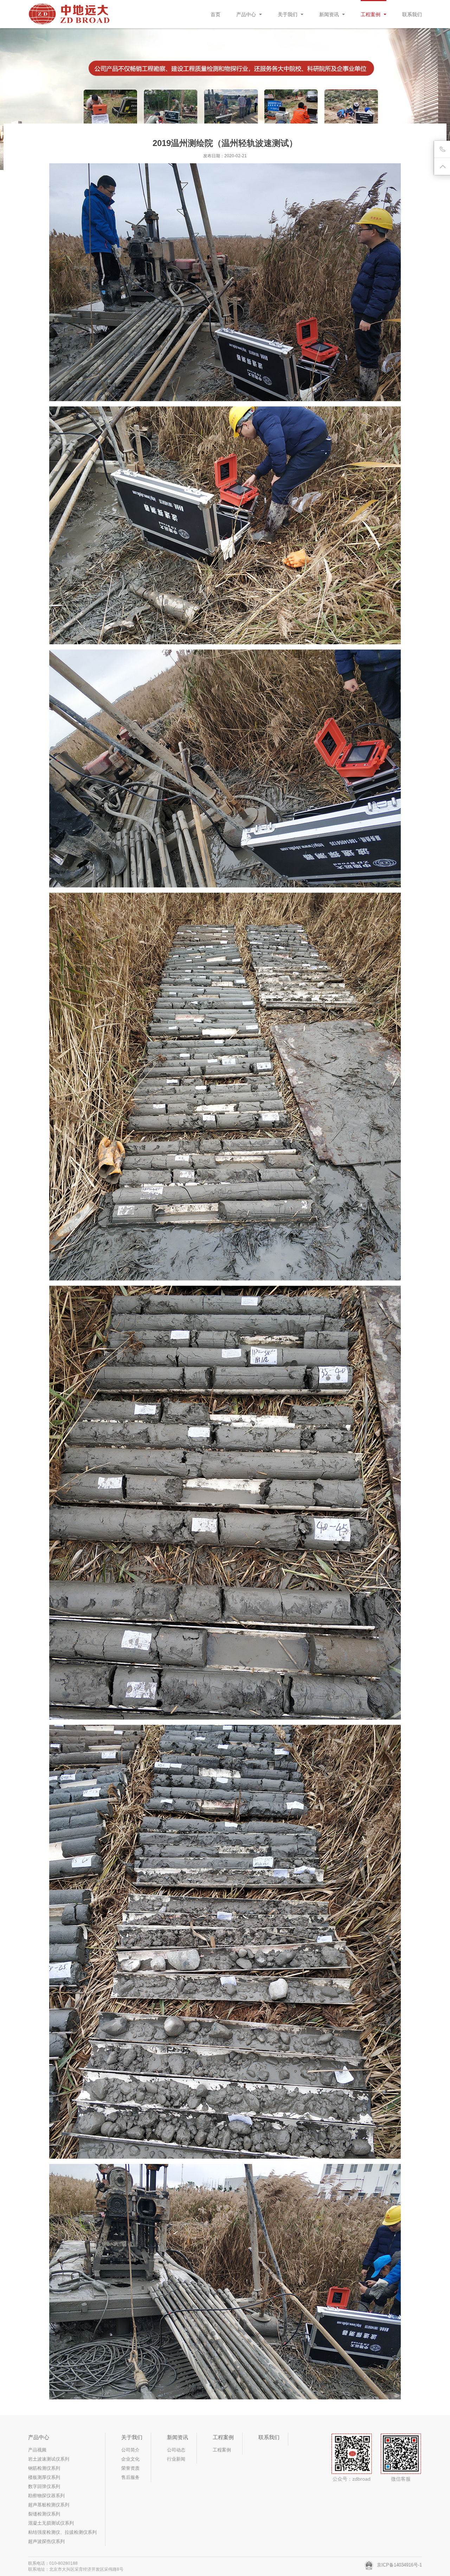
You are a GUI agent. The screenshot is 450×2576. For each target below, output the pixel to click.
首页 (216, 14)
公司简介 (130, 2450)
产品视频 (37, 2450)
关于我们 (288, 14)
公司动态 (176, 2450)
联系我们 (412, 14)
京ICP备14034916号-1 (399, 2565)
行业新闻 (176, 2459)
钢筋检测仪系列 (44, 2468)
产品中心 (247, 14)
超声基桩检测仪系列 (49, 2505)
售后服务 (130, 2477)
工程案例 (371, 14)
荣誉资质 (130, 2468)
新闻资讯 (330, 14)
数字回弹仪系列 (44, 2486)
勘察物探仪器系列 (46, 2496)
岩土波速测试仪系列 (49, 2459)
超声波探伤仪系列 (46, 2541)
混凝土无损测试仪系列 (51, 2523)
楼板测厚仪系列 (44, 2477)
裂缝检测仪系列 (44, 2514)
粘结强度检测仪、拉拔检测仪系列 (62, 2532)
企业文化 (130, 2459)
